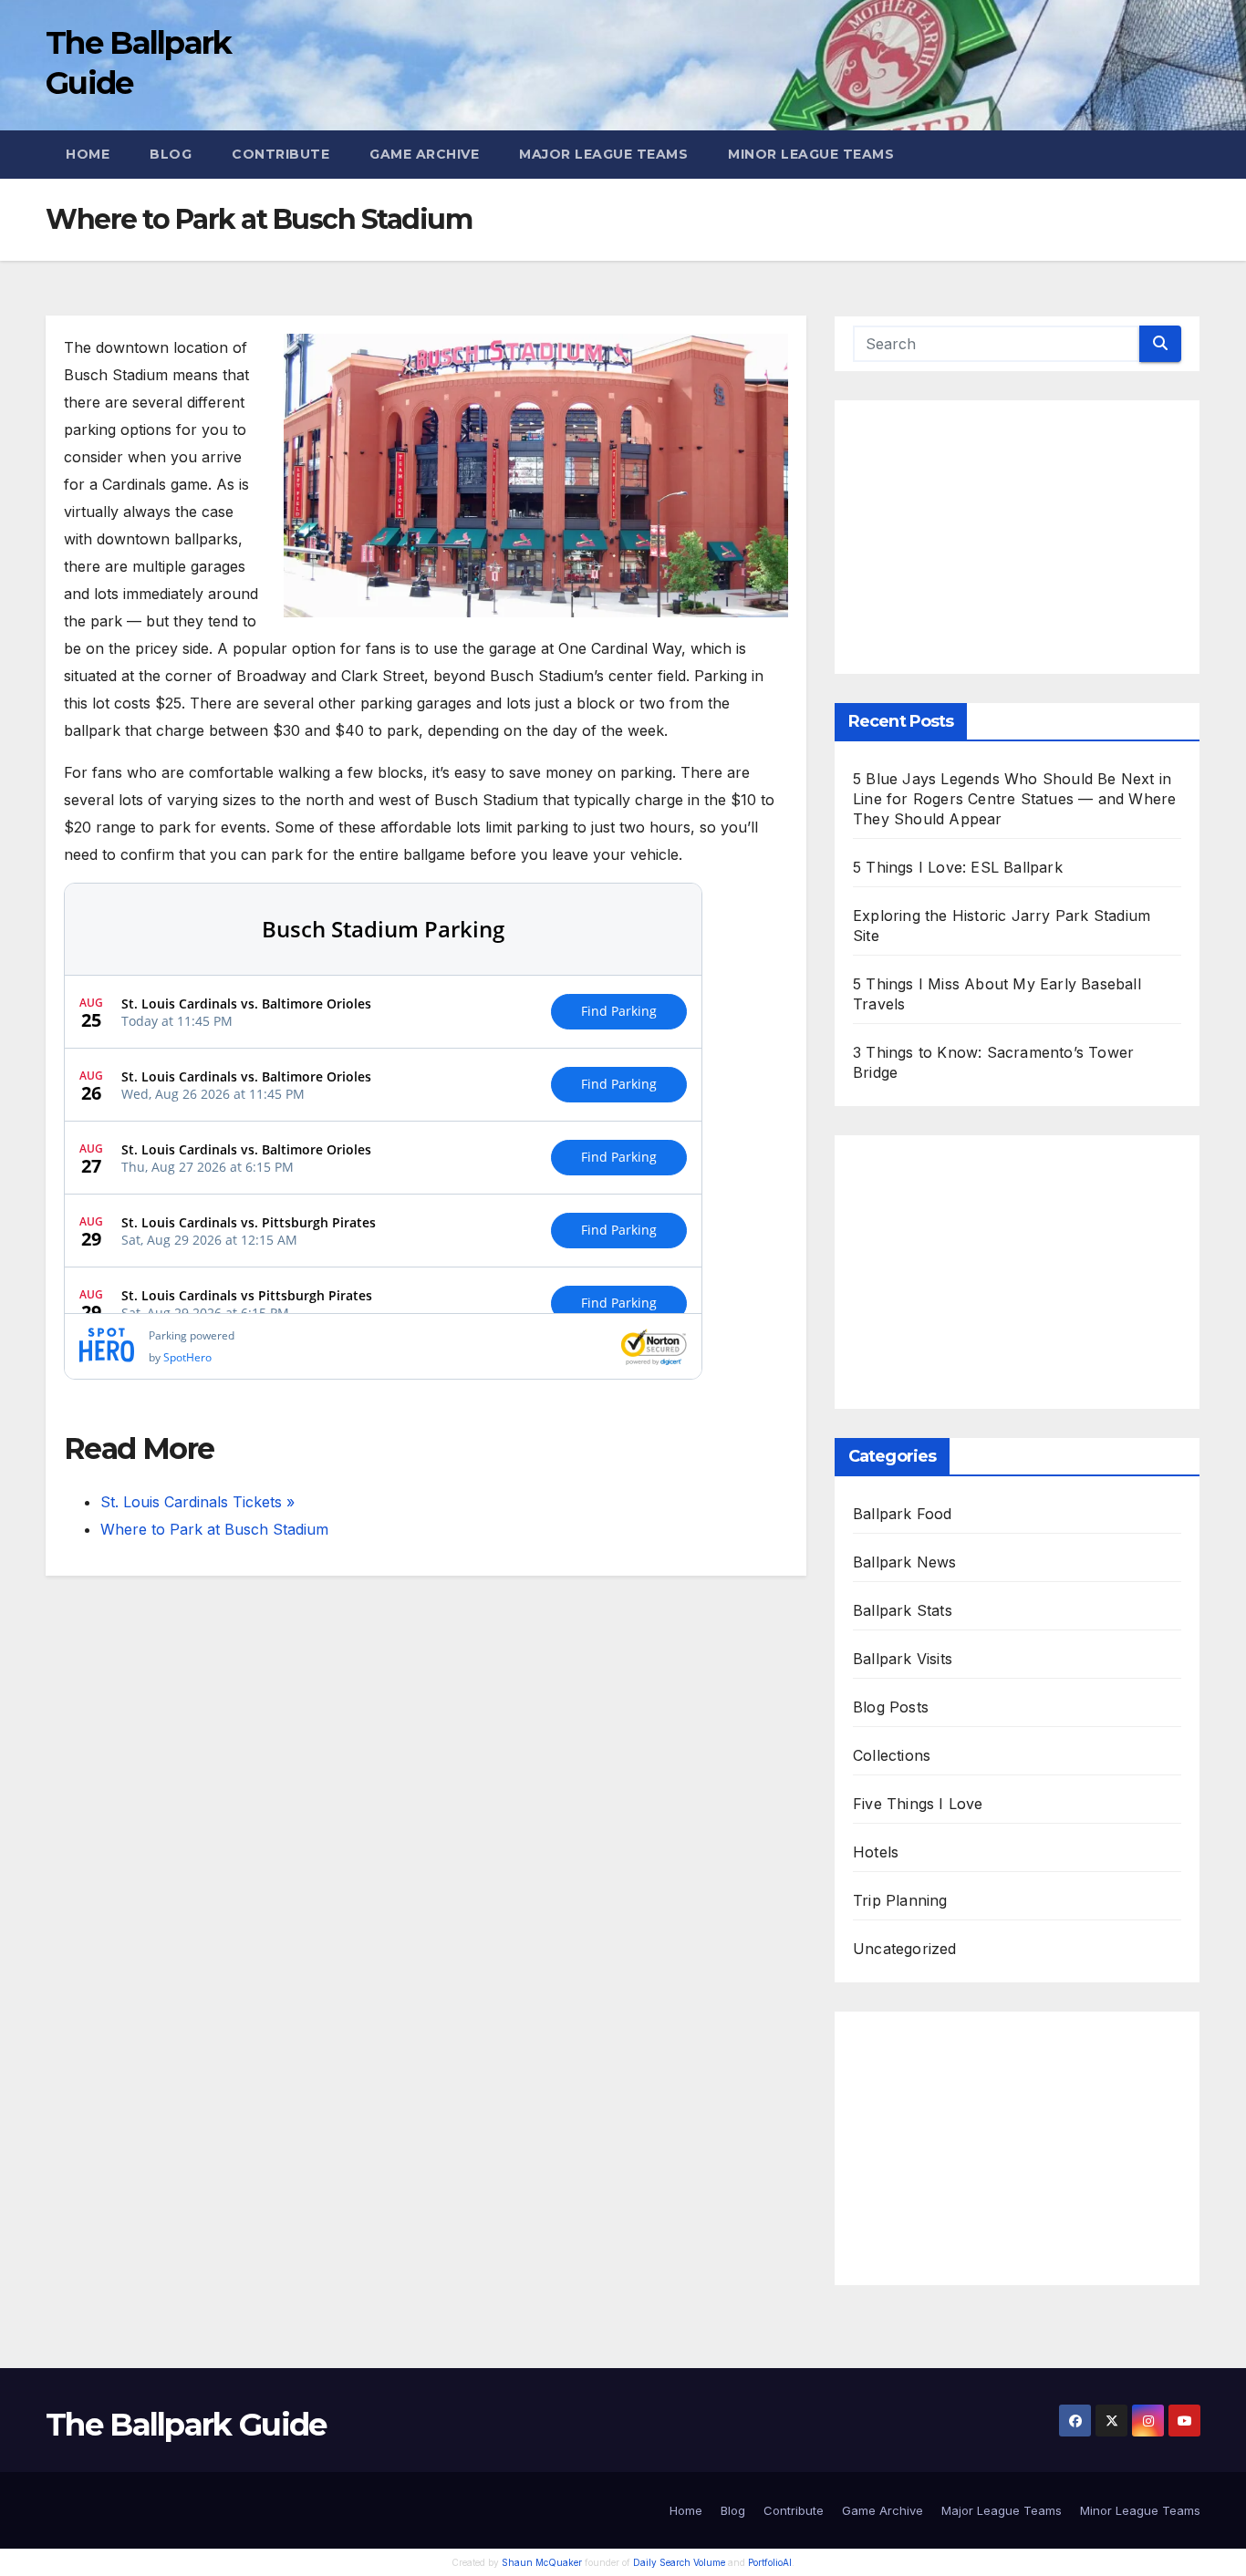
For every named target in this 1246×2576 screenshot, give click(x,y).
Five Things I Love (918, 1804)
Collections (892, 1755)
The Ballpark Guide (186, 2425)
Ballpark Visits (903, 1659)
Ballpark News (905, 1562)
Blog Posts (891, 1707)
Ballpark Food (903, 1514)
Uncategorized (905, 1949)
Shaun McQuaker (542, 2562)
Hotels (876, 1852)
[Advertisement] (1017, 537)
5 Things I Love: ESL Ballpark (958, 867)
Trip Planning (900, 1900)
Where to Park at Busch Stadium (214, 1529)
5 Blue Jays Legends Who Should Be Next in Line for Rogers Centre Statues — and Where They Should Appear (1014, 799)
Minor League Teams (811, 154)
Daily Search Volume (679, 2562)
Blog (171, 154)
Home (88, 154)
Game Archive (424, 154)
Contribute (280, 154)
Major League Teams (603, 154)
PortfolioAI (770, 2562)
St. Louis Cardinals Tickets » (197, 1502)
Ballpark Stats (903, 1610)
